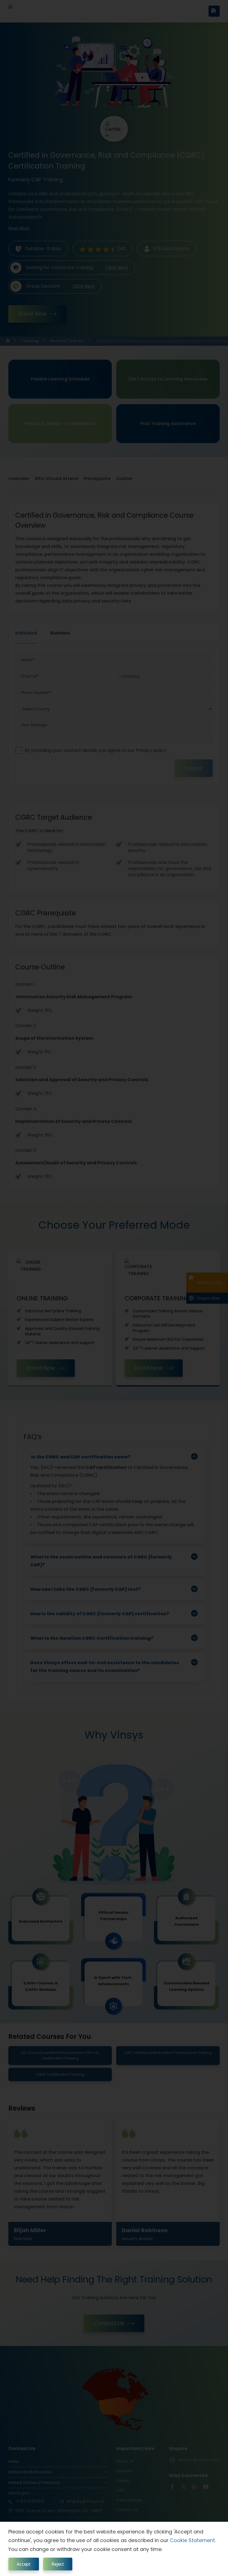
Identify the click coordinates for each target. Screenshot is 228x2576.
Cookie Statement (192, 2540)
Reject (58, 2564)
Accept (24, 2564)
